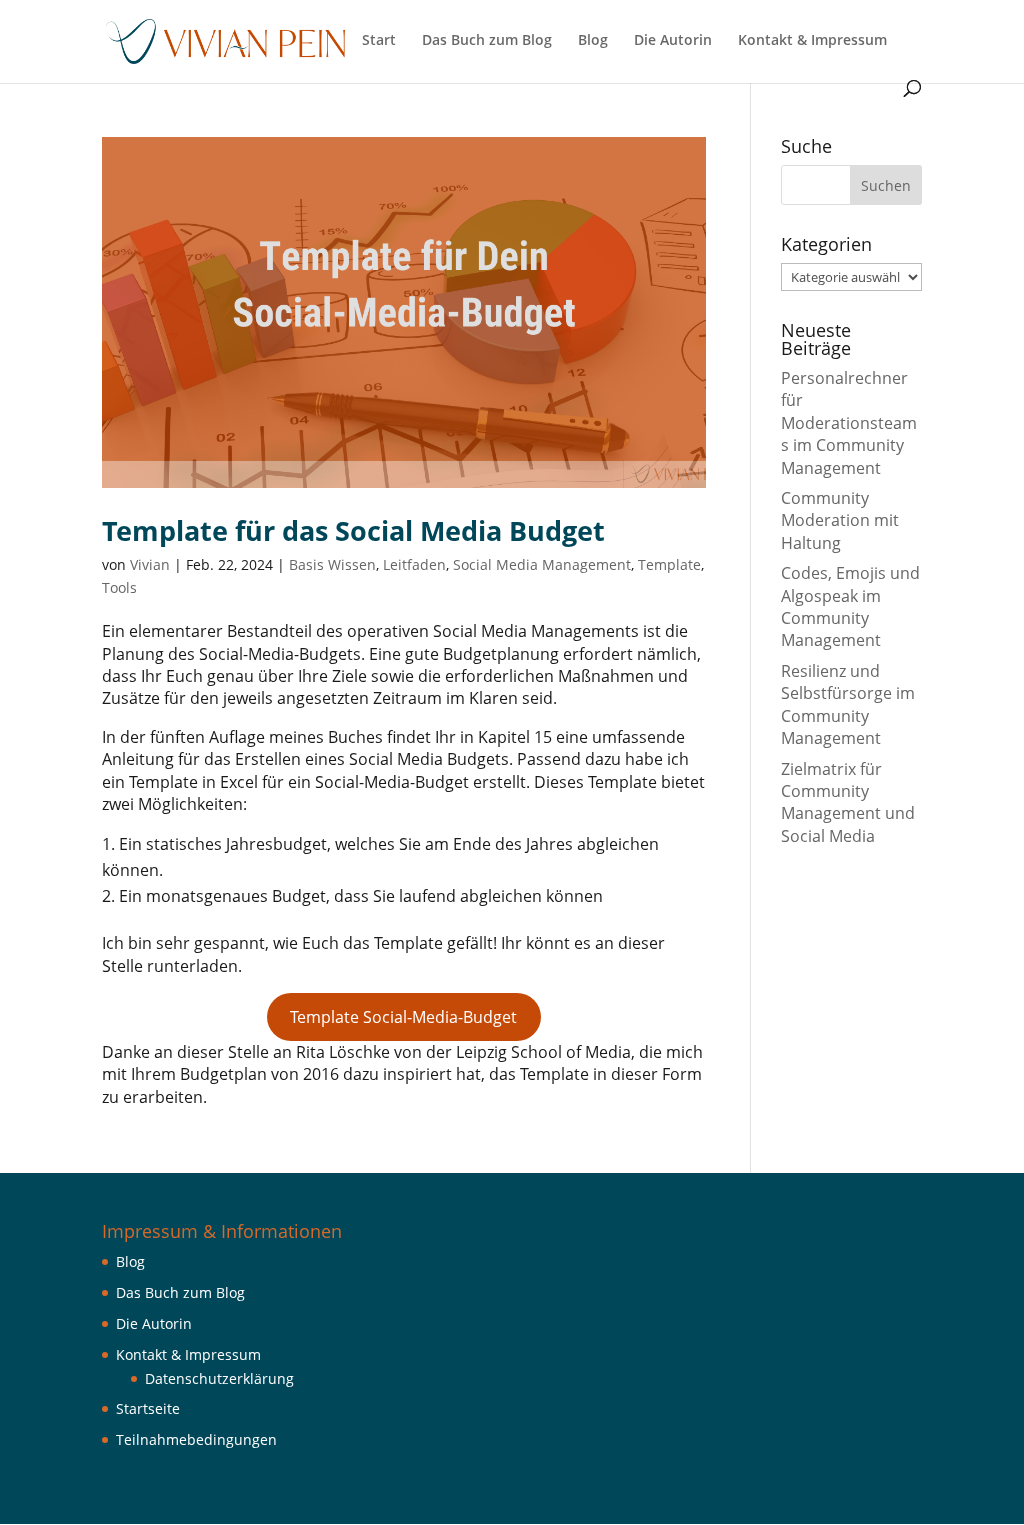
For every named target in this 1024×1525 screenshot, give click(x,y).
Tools (119, 587)
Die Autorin (673, 41)
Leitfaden (414, 564)
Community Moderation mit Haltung (840, 520)
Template (669, 564)
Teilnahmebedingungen (196, 1439)
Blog (593, 41)
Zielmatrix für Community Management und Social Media (848, 802)
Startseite (148, 1408)
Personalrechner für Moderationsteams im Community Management (849, 423)
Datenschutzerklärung (219, 1378)
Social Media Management (542, 564)
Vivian (150, 564)
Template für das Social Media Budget (353, 531)
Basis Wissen (332, 564)
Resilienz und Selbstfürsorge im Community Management (848, 704)
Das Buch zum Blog (487, 41)
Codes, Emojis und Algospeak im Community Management (850, 606)
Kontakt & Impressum (812, 41)
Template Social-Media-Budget (403, 1017)
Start (379, 41)
